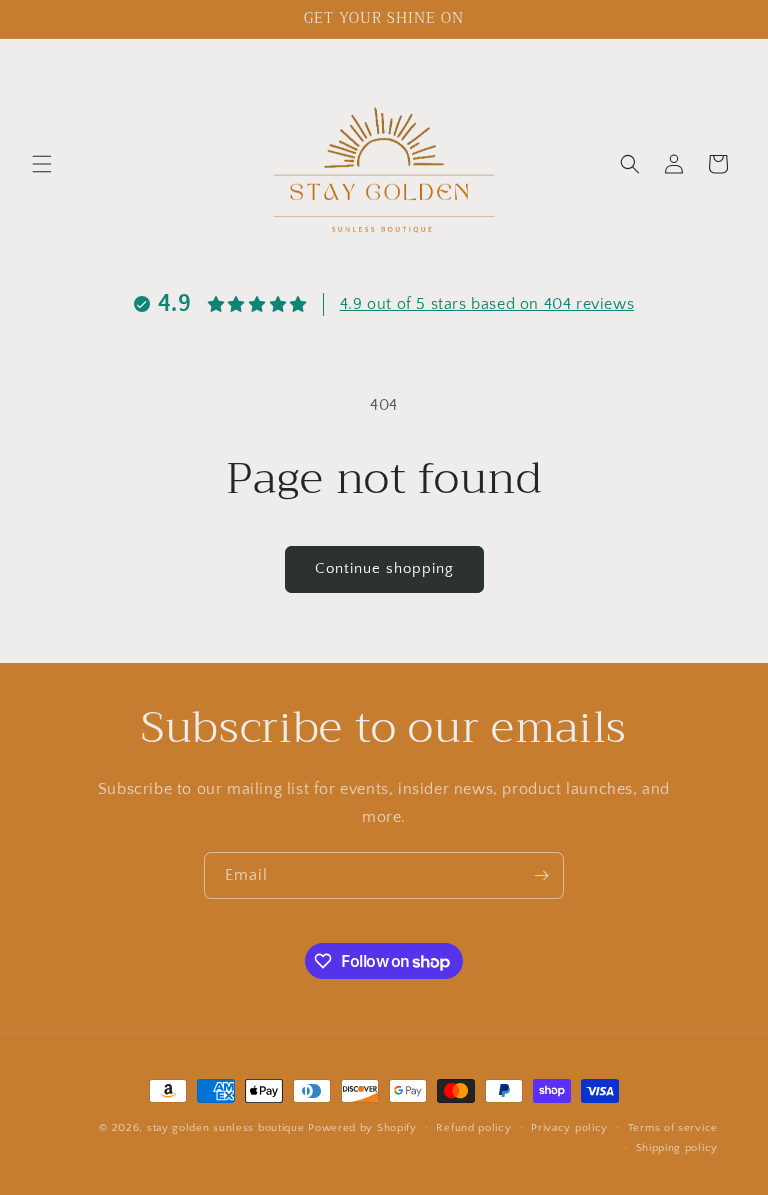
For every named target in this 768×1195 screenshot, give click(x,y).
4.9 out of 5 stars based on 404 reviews (487, 304)
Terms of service (673, 1128)
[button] (42, 164)
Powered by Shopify (362, 1128)
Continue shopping (384, 568)
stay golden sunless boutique (226, 1128)
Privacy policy (569, 1128)
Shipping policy (677, 1148)
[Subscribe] (541, 875)
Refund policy (473, 1128)
